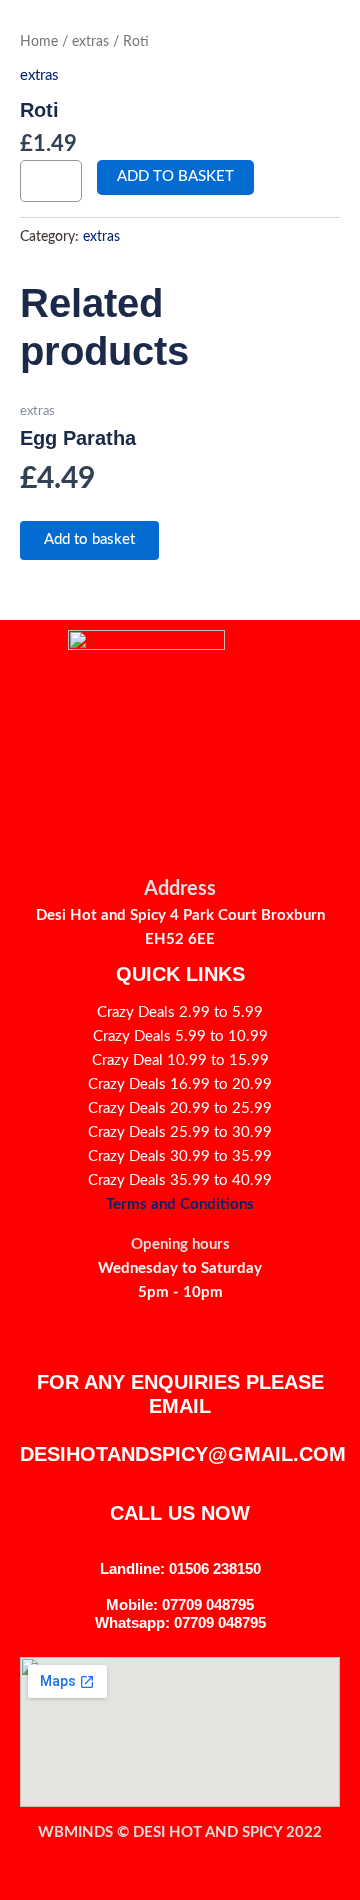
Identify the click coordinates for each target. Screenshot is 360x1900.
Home (39, 42)
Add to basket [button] (89, 539)
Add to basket (175, 176)
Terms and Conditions (180, 1204)
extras (90, 42)
